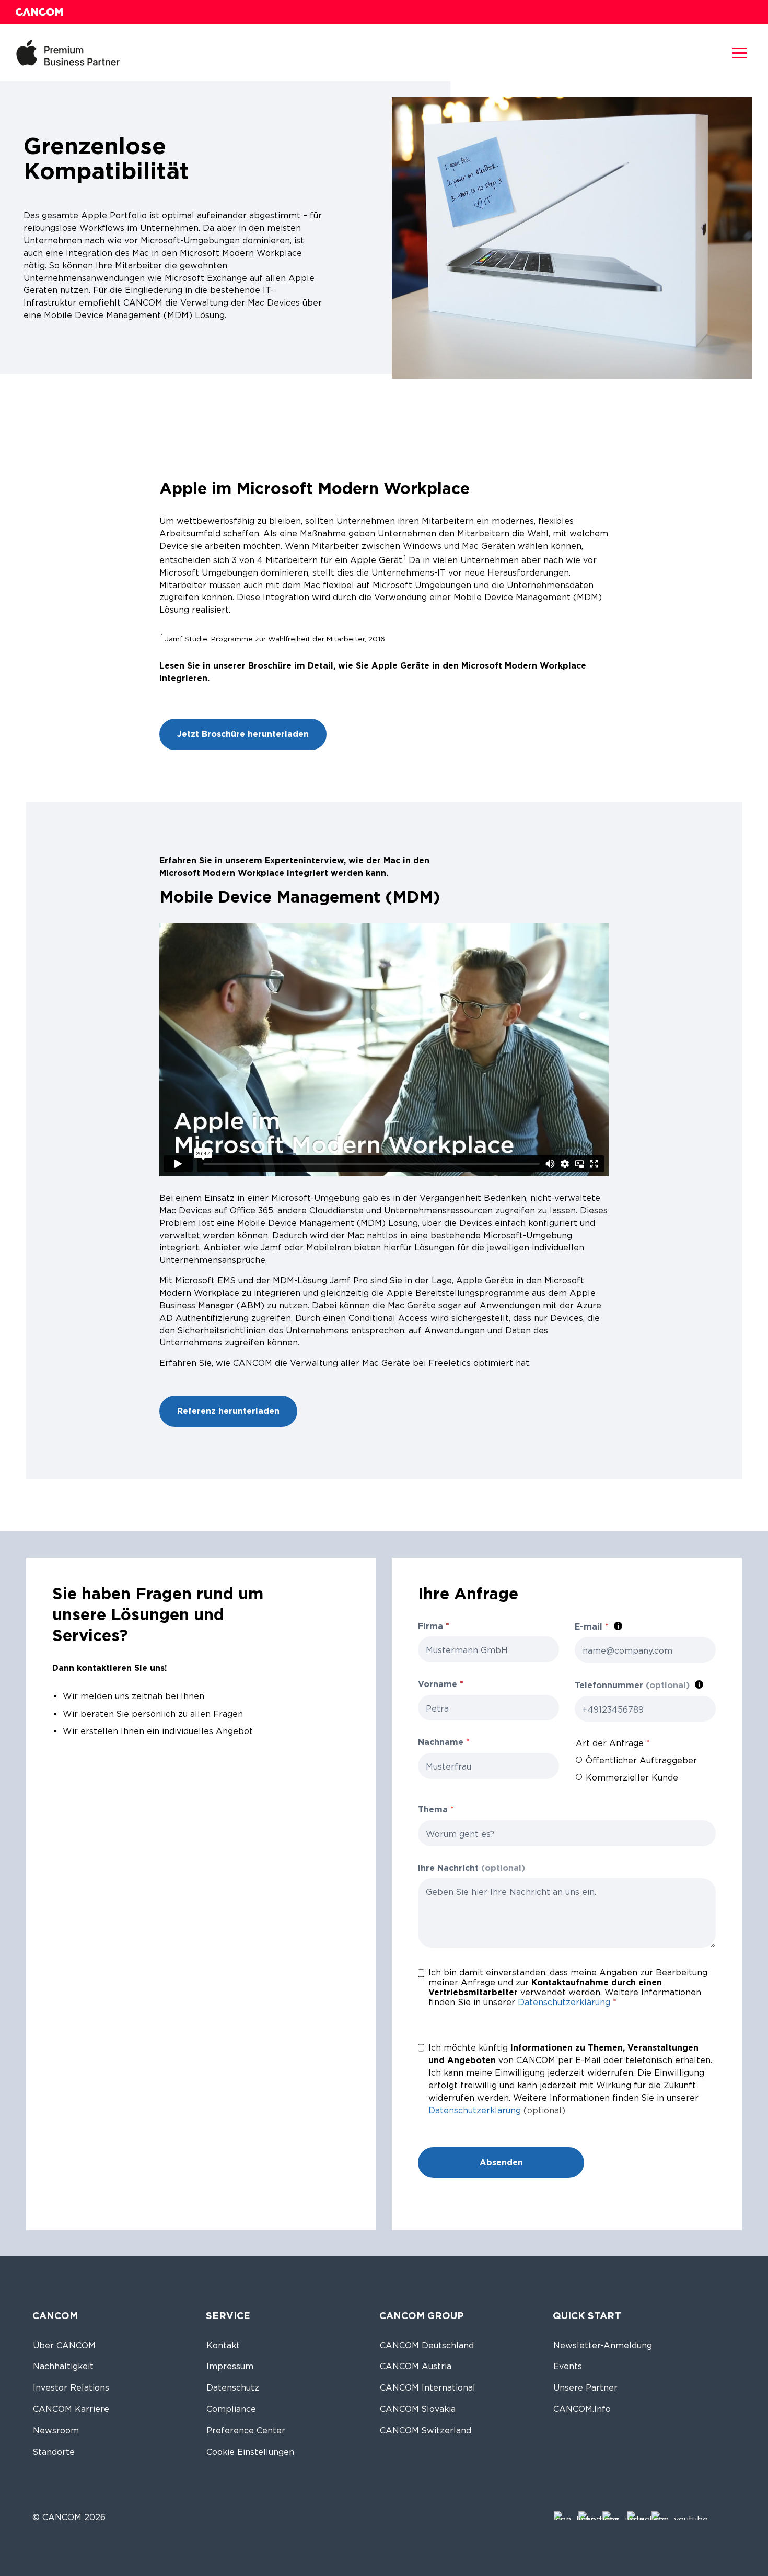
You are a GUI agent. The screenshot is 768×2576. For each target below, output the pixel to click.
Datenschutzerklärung (564, 2002)
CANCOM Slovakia (418, 2409)
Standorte (54, 2452)
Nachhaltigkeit (63, 2366)
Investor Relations (71, 2388)
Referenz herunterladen (228, 1411)
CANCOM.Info (582, 2409)
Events (568, 2366)
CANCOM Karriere (71, 2409)
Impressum (230, 2366)
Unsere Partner (585, 2388)
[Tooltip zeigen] (618, 1626)
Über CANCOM (64, 2345)
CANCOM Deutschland (427, 2345)
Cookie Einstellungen (250, 2452)
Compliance (231, 2409)
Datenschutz (233, 2388)
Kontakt (223, 2345)
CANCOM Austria (416, 2366)
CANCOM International (428, 2388)
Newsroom (56, 2431)
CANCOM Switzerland (426, 2431)
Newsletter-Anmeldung (603, 2345)
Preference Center (246, 2431)
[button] (740, 53)
